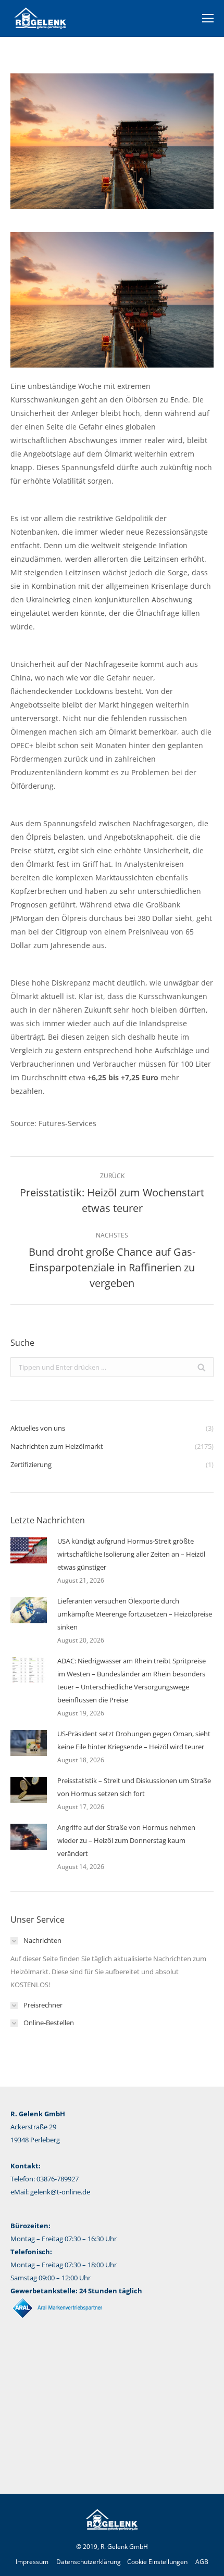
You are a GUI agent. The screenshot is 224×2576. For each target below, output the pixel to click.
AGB (202, 2562)
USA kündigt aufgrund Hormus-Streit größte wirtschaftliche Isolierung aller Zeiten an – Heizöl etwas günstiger (131, 1554)
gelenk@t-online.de (60, 2192)
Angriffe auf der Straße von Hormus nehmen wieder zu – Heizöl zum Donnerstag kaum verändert (126, 1840)
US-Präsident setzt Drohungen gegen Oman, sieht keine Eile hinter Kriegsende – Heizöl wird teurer (134, 1740)
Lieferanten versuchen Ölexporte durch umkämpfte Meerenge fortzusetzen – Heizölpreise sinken (135, 1614)
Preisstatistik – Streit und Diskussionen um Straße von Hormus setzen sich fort (134, 1787)
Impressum (32, 2562)
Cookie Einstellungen (157, 2562)
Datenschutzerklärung (89, 2562)
